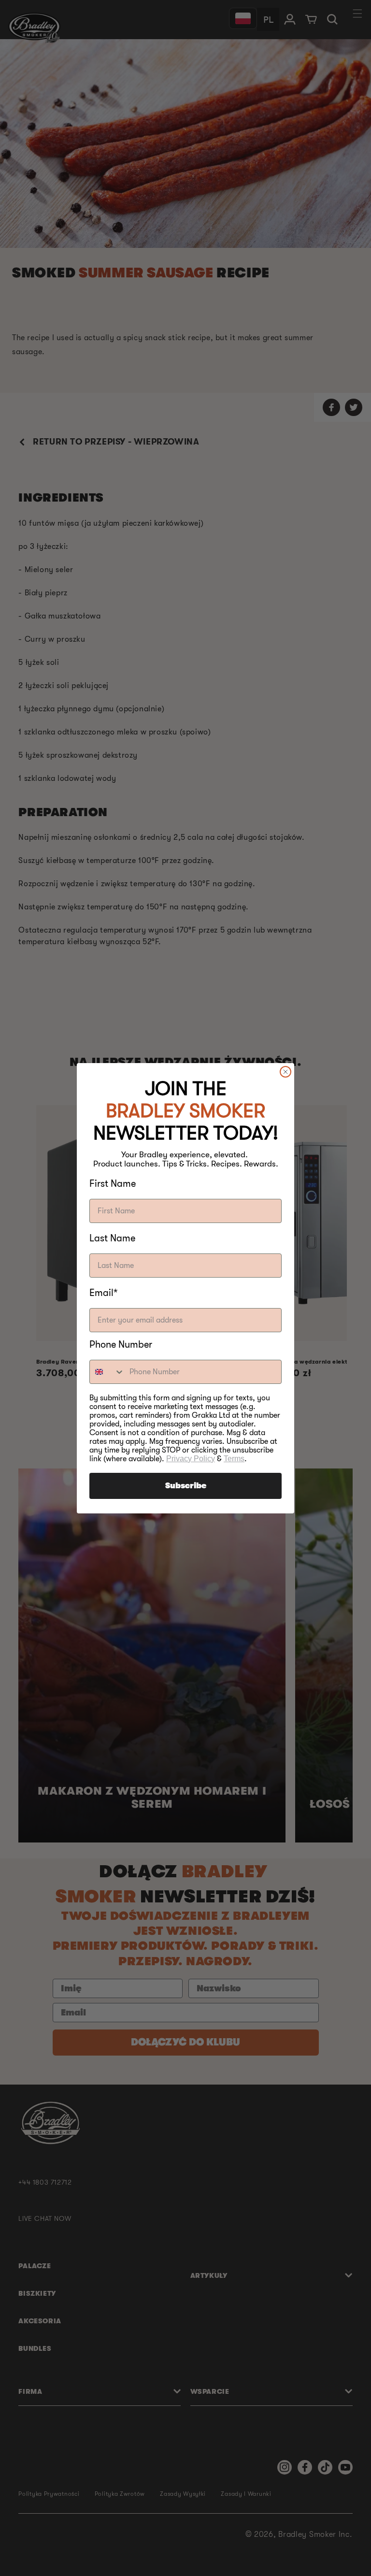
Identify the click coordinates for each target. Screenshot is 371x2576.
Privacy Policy (191, 1459)
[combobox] (107, 1372)
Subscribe (186, 1486)
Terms (234, 1459)
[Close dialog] (285, 1072)
